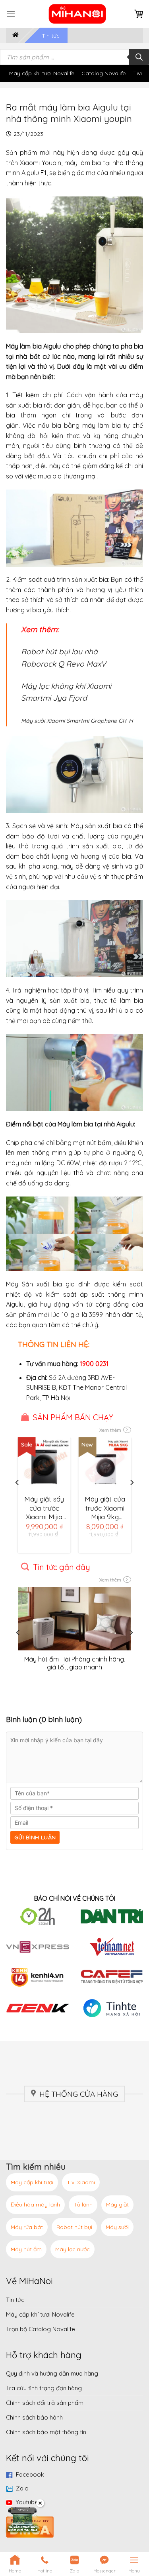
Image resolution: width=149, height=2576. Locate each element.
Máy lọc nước (73, 2249)
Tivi (137, 73)
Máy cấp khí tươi (32, 2182)
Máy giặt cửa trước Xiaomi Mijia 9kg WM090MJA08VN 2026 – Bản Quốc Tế (106, 1508)
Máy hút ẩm (26, 2249)
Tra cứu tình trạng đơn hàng (44, 2388)
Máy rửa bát (27, 2227)
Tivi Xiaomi (81, 2182)
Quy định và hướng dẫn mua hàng (52, 2373)
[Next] (132, 1499)
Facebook (30, 2474)
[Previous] (17, 1499)
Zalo (22, 2488)
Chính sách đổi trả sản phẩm (45, 2403)
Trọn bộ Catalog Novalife (41, 2329)
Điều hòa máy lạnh (35, 2204)
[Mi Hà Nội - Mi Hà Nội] (77, 14)
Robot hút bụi (74, 2227)
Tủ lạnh (83, 2204)
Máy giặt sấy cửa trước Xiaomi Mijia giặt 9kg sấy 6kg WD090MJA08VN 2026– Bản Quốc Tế (46, 1508)
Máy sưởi (117, 2227)
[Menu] (11, 14)
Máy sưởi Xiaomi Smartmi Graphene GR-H (77, 721)
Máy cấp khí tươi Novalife (42, 73)
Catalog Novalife (104, 73)
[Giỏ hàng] (139, 14)
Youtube (27, 2502)
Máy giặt (117, 2204)
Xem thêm (110, 1430)
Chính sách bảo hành (34, 2417)
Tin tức (51, 36)
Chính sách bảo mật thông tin (46, 2432)
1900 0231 (94, 1364)
